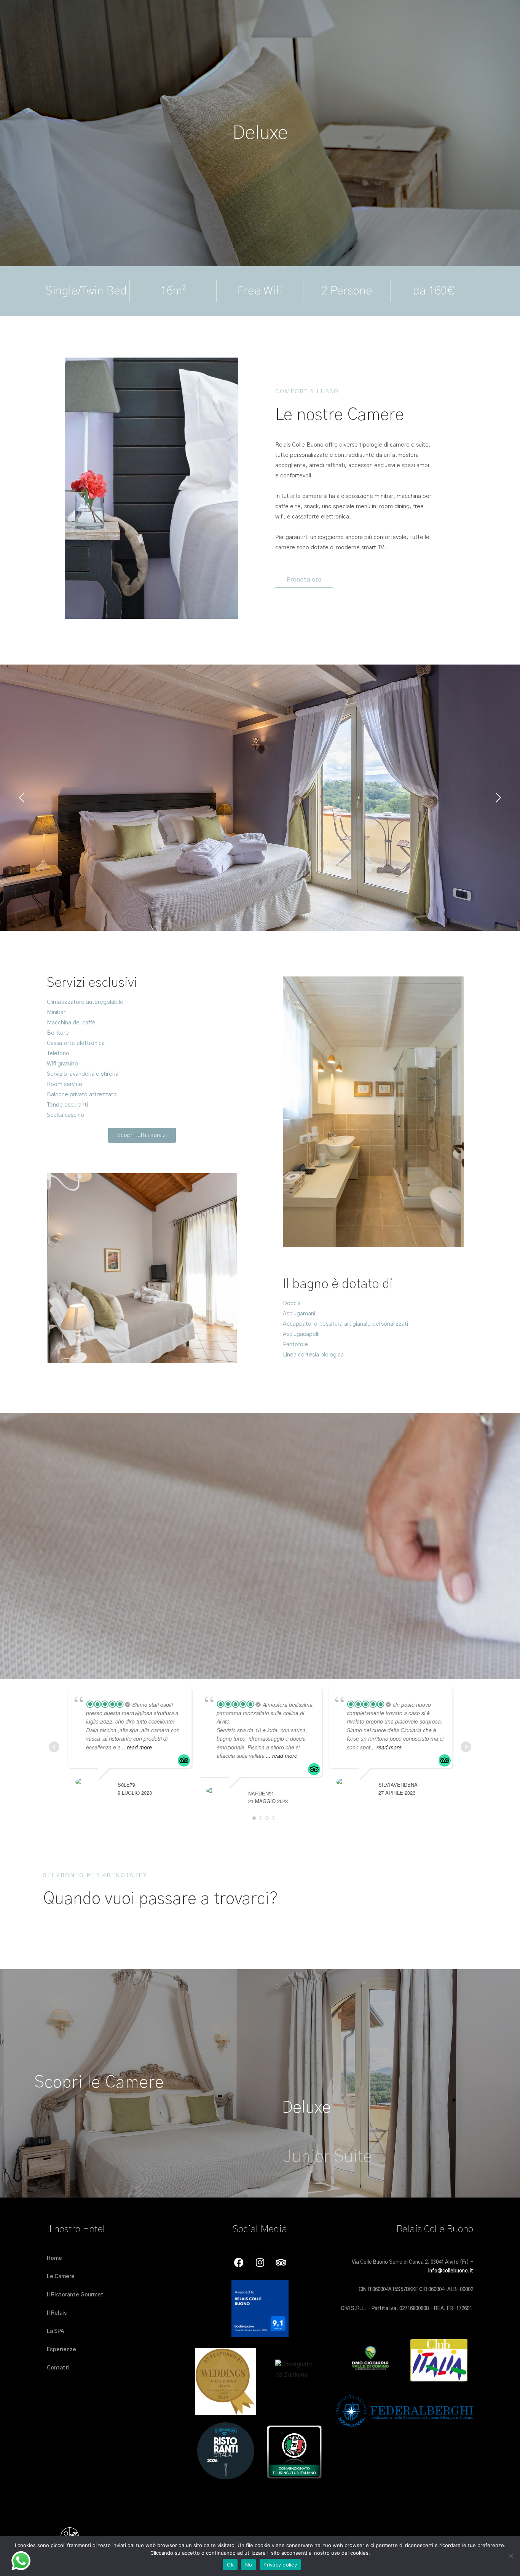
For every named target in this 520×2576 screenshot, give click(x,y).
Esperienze (61, 2350)
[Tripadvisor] (281, 2263)
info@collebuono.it (451, 2271)
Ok (230, 2565)
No (249, 2565)
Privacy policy (280, 2565)
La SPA (55, 2331)
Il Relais (57, 2313)
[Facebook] (239, 2263)
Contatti (58, 2368)
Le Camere (61, 2277)
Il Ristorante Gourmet (75, 2295)
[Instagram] (260, 2263)
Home (54, 2258)
